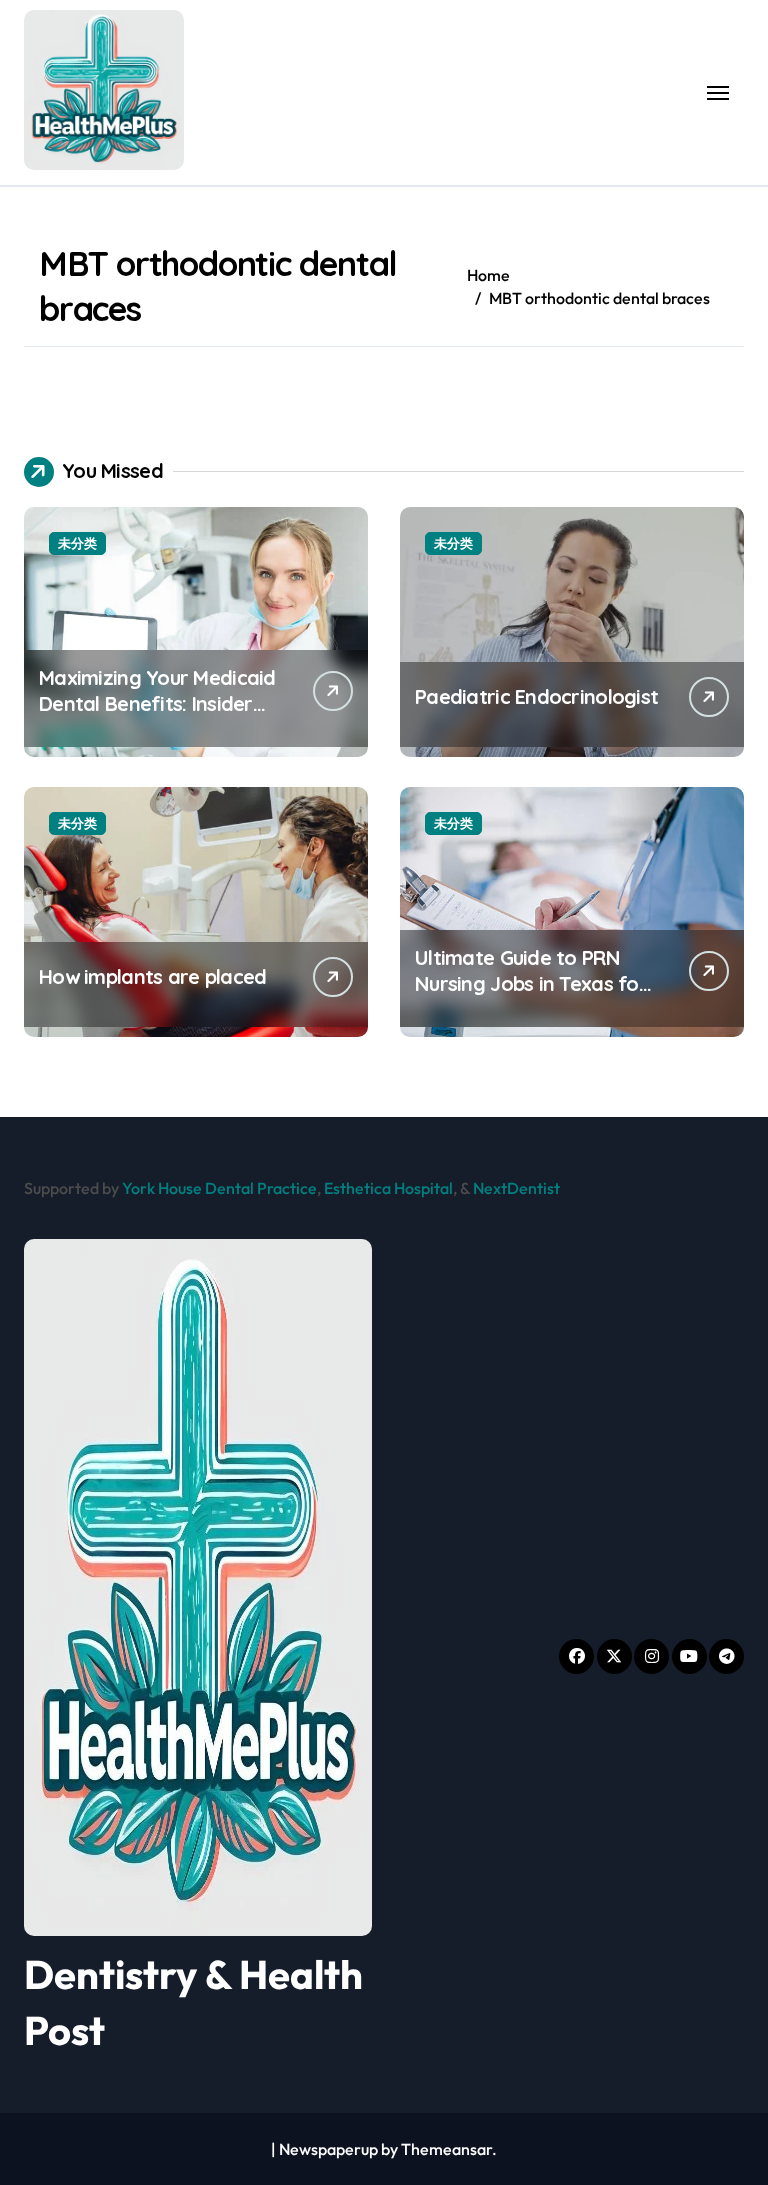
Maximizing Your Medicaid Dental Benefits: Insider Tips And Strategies (157, 703)
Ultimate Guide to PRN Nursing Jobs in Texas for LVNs (531, 983)
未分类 (77, 543)
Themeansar (446, 2149)
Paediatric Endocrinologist (536, 696)
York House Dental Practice (219, 1188)
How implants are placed (152, 976)
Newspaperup (328, 2149)
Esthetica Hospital (388, 1188)
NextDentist (516, 1188)
